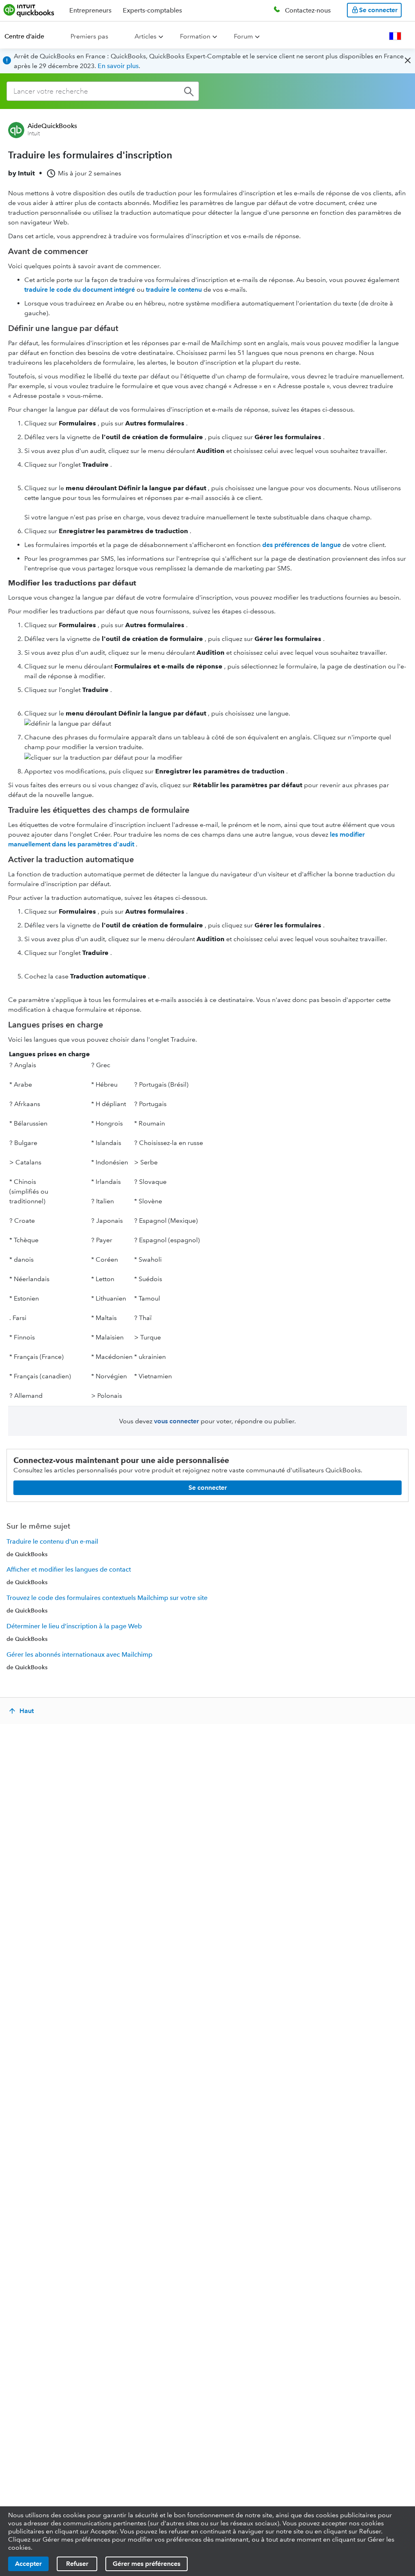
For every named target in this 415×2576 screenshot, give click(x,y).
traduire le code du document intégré (80, 289)
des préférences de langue (302, 545)
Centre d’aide (24, 36)
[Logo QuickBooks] (29, 10)
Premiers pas (89, 36)
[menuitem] (29, 36)
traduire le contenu (174, 289)
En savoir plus (118, 66)
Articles (145, 36)
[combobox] (103, 91)
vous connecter (176, 1421)
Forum (243, 36)
